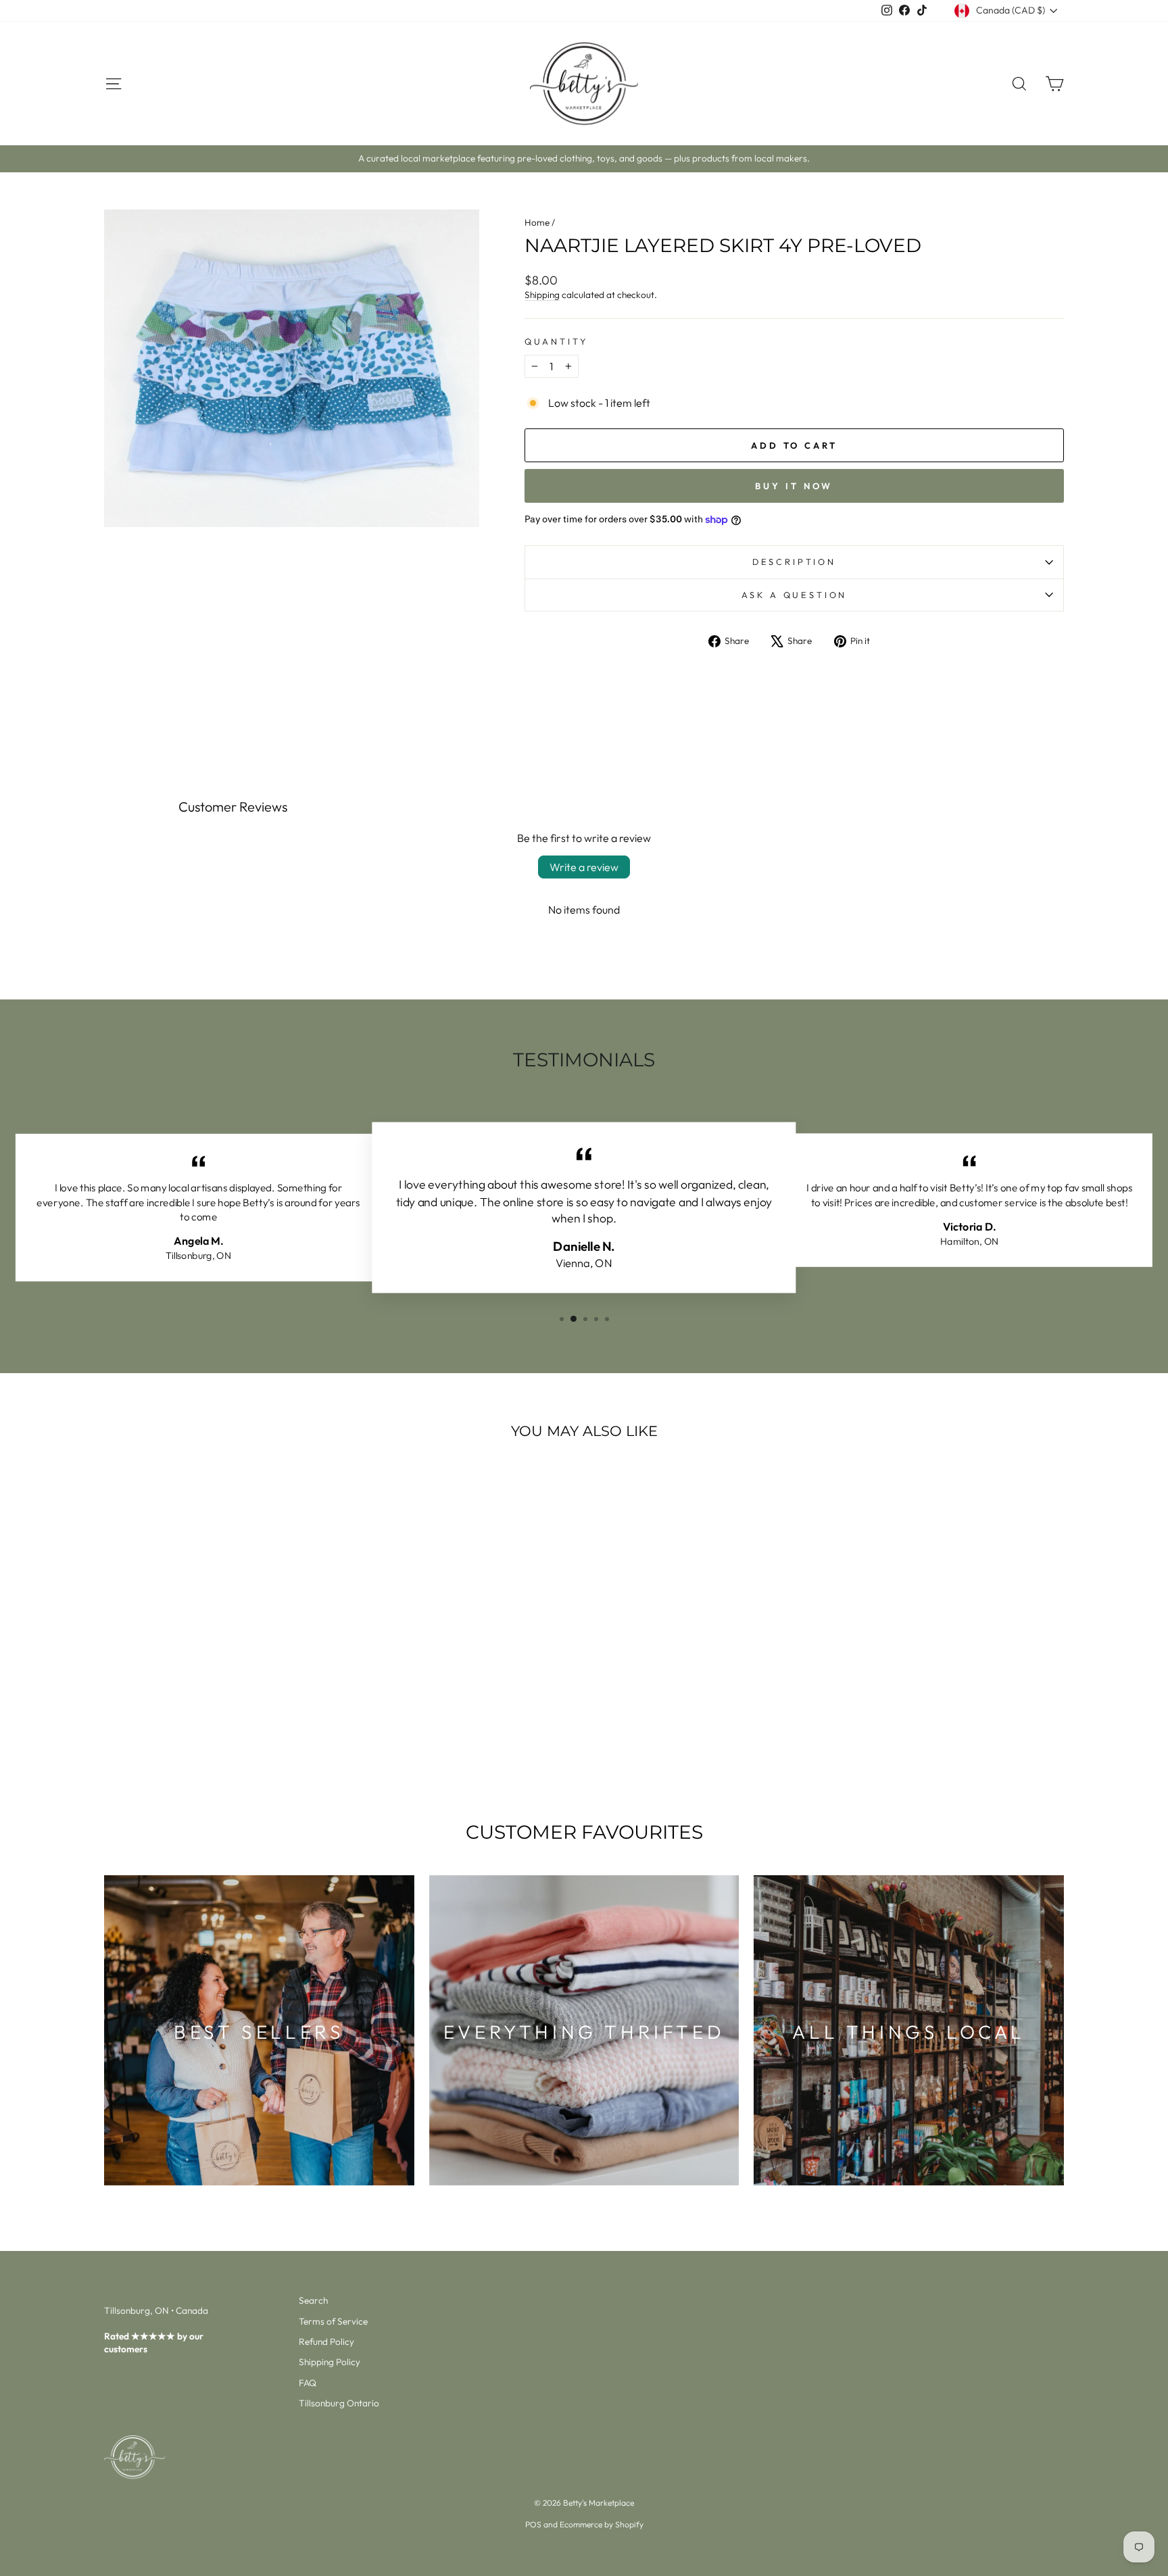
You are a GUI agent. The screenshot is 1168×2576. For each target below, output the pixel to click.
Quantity (556, 341)
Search (313, 2300)
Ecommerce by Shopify (602, 2524)
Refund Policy (326, 2342)
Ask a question (795, 595)
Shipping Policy (330, 2362)
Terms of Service (333, 2321)
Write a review (584, 867)
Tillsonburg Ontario (339, 2403)
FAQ (308, 2383)
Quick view (219, 1685)
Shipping (542, 295)
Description (794, 562)
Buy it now (794, 486)
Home (537, 222)
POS (533, 2524)
